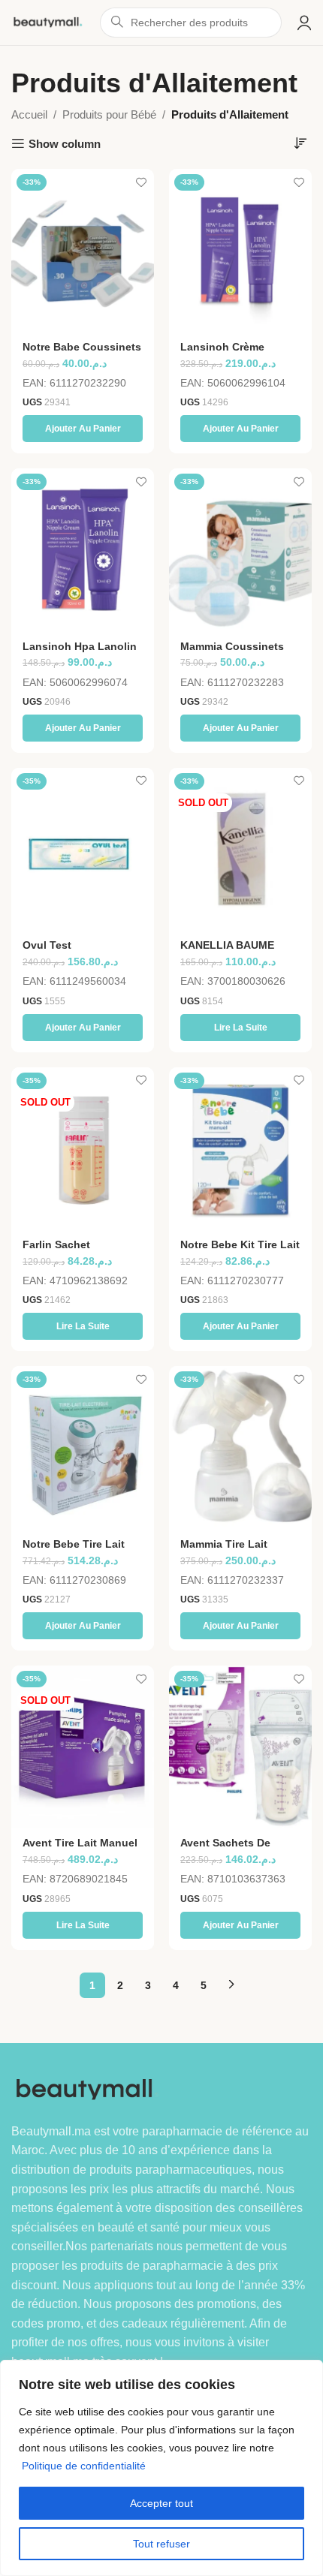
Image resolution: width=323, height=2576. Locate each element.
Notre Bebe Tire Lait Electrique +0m (74, 1550)
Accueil (29, 114)
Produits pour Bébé (109, 114)
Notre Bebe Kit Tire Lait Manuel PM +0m (240, 1251)
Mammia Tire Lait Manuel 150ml (224, 1550)
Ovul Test (47, 945)
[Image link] (88, 2088)
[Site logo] (48, 21)
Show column (65, 144)
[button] (83, 429)
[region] (161, 2468)
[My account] (304, 23)
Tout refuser (161, 2544)
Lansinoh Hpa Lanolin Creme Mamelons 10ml (80, 653)
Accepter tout (161, 2503)
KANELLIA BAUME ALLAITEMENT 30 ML (235, 951)
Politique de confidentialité (84, 2466)
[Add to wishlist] (141, 182)
